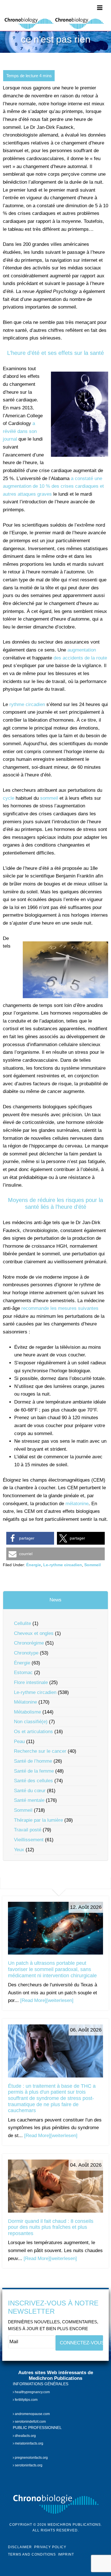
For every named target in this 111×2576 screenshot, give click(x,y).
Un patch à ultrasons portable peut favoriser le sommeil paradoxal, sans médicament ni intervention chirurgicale (52, 1969)
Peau (19, 1742)
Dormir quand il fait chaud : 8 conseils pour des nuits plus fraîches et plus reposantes (51, 2227)
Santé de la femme (34, 1771)
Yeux (19, 1850)
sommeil (49, 798)
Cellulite (22, 1623)
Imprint (66, 2554)
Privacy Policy (50, 2547)
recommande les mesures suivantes (60, 1308)
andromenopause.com (32, 2414)
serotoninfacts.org (28, 2465)
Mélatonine (25, 1702)
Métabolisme (27, 1712)
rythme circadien (27, 704)
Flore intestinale (31, 1682)
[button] (30, 1538)
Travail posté (28, 1830)
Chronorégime (29, 1643)
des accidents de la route (80, 658)
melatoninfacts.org (29, 2443)
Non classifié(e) (31, 1722)
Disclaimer (20, 2547)
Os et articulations (33, 1732)
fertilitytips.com (26, 2400)
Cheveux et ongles (34, 1633)
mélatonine (77, 1504)
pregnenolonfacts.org (31, 2457)
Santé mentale (29, 1800)
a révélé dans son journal (20, 431)
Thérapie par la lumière (38, 1820)
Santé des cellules (33, 1781)
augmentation (82, 650)
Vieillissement (29, 1840)
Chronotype (26, 1653)
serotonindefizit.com (30, 2422)
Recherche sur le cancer (40, 1751)
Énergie (34, 1565)
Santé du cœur (30, 1791)
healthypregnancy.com (32, 2392)
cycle (9, 798)
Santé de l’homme (33, 1761)
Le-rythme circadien (63, 1565)
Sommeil (92, 1565)
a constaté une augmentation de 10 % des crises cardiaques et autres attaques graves (53, 486)
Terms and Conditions (32, 2554)
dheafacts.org (25, 2435)
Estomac (23, 1673)
